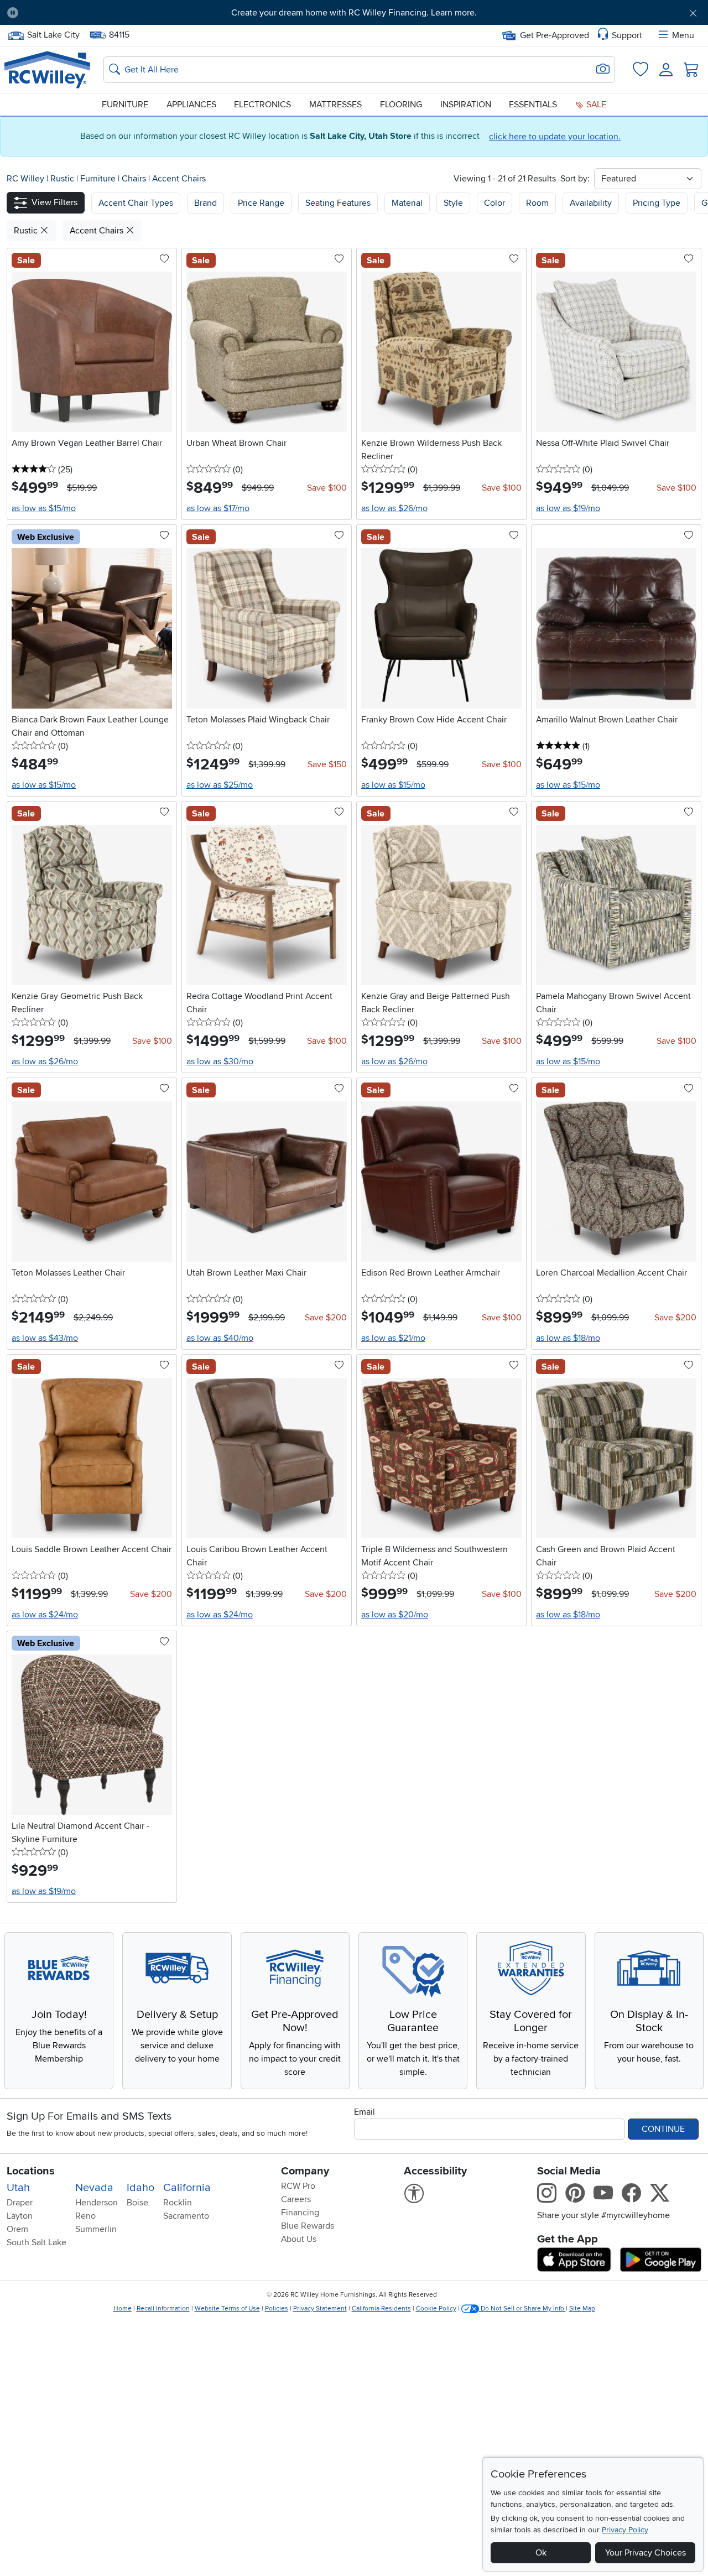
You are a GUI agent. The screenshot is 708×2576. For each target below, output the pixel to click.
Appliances (191, 105)
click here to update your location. (555, 137)
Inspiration (466, 105)
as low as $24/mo (45, 1615)
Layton (20, 2216)
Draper (20, 2203)
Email (365, 2112)
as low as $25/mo (220, 785)
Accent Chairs (179, 179)
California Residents (381, 2309)
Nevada (94, 2188)
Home (123, 2309)
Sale (595, 105)
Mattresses (335, 105)
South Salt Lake (37, 2242)
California (187, 2188)
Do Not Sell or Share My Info (522, 2309)
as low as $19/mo (568, 508)
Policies (277, 2309)
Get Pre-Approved (555, 35)
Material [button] (407, 203)
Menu (683, 35)
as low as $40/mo (220, 1338)
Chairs (135, 179)
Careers (296, 2199)
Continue (663, 2129)
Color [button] (494, 203)
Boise (137, 2203)
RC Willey (25, 179)
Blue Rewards (308, 2226)
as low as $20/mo (395, 1615)
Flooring (401, 105)
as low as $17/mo (218, 508)
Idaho (140, 2188)
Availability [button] (591, 203)
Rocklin (178, 2203)
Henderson (97, 2203)
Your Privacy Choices (645, 2553)
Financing (300, 2213)
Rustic (63, 179)
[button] (81, 13)
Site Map (582, 2309)
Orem (17, 2229)
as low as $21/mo (393, 1338)
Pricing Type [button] (657, 203)
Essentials (533, 105)
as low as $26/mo (394, 508)
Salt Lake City (53, 34)
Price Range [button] (261, 203)
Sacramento (186, 2216)
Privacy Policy (625, 2530)
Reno (85, 2216)
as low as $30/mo (220, 1061)
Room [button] (537, 203)
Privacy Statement (320, 2309)
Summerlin (96, 2229)
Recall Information (163, 2309)
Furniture (125, 105)
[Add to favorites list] (164, 259)
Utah (18, 2188)
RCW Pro (298, 2186)
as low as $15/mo (44, 508)
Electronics (262, 105)
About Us (299, 2239)
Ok (541, 2553)
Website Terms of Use (227, 2309)
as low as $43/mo (45, 1338)
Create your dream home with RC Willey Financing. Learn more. (354, 13)
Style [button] (453, 203)
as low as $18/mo (568, 1338)
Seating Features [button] (338, 203)
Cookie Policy (436, 2309)
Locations (31, 2171)
